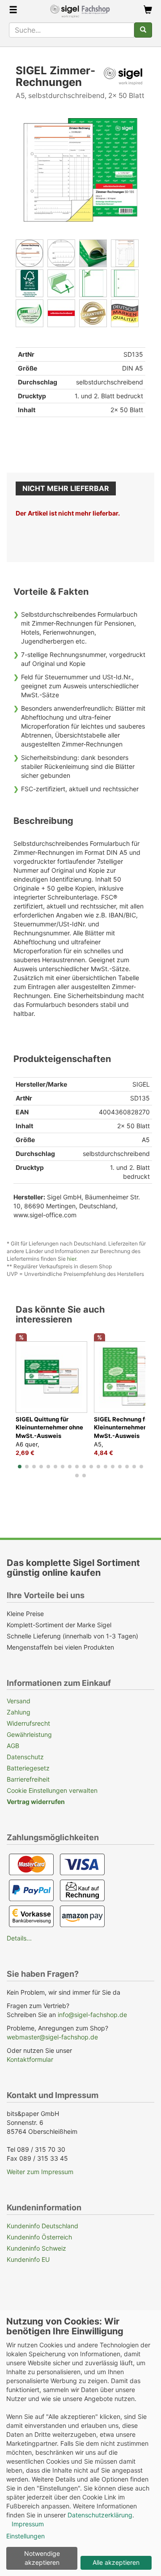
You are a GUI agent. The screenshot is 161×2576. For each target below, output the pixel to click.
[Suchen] (143, 30)
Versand (19, 1701)
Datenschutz (25, 1757)
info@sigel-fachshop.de (92, 2015)
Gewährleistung (29, 1734)
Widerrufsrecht (28, 1723)
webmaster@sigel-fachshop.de (52, 2037)
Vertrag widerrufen (36, 1802)
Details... (19, 1938)
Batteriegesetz (28, 1768)
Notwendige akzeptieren (42, 2558)
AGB (13, 1746)
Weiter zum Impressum (40, 2172)
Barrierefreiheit (28, 1779)
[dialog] (80, 2443)
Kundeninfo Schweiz (36, 2248)
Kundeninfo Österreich (39, 2237)
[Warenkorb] (148, 11)
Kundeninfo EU (28, 2259)
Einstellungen (25, 2536)
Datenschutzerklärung (100, 2515)
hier (72, 1259)
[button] (20, 1467)
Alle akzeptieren (116, 2562)
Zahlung (19, 1712)
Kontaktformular (30, 2059)
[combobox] (72, 30)
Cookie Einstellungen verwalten (52, 1790)
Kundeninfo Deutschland (42, 2226)
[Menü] (13, 11)
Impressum (28, 2524)
